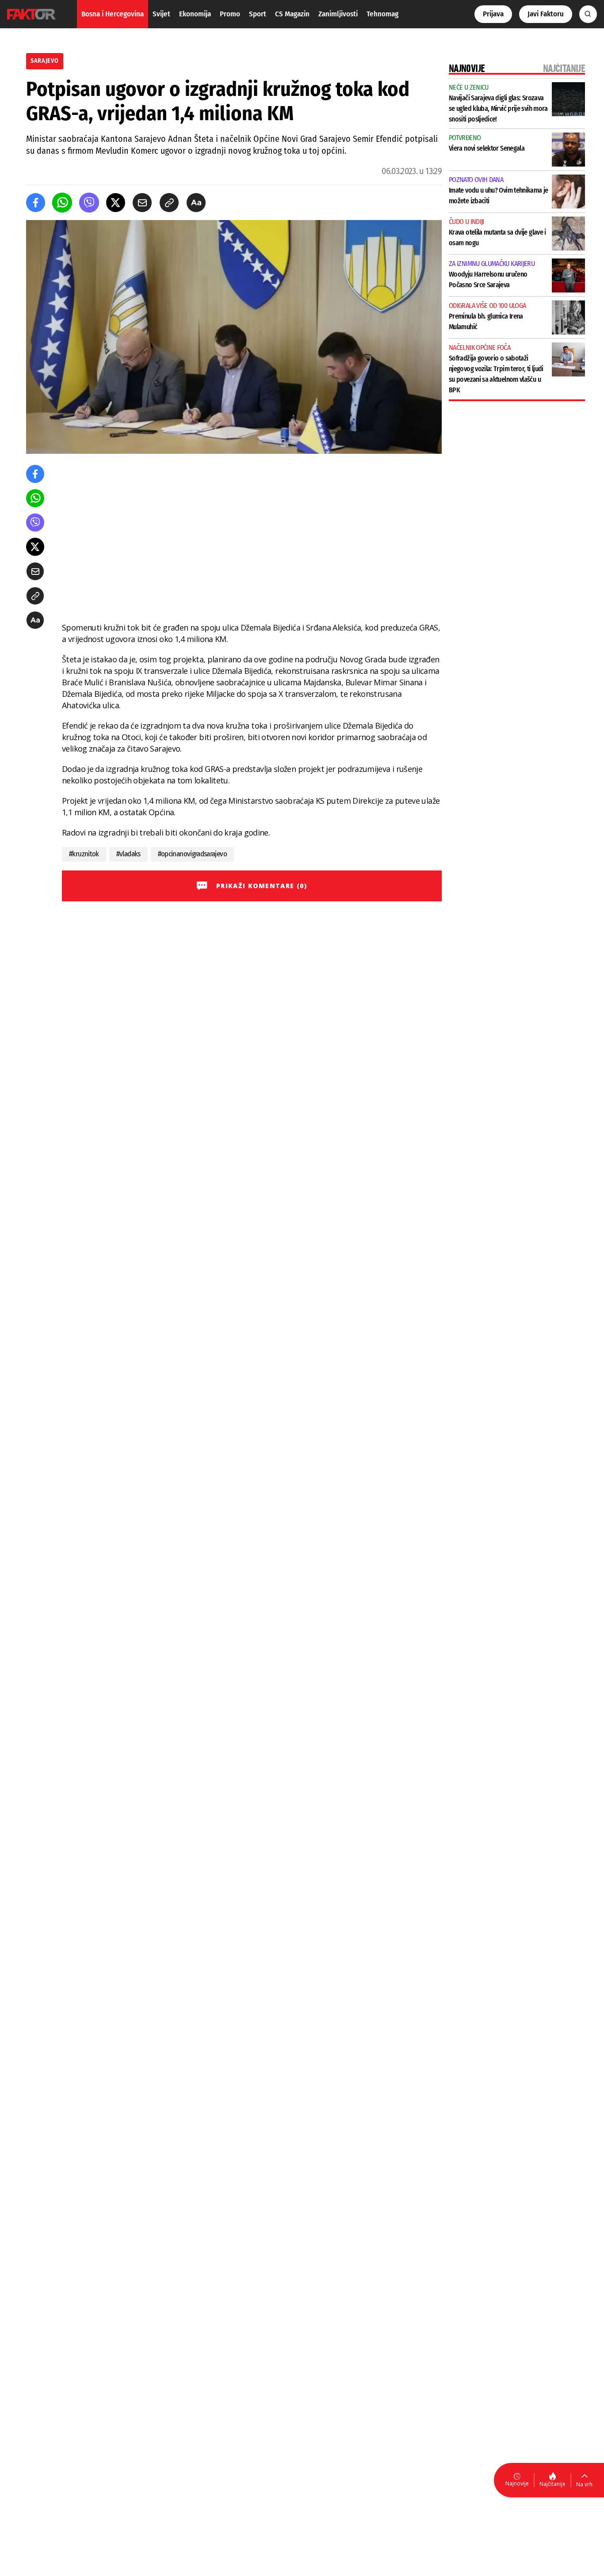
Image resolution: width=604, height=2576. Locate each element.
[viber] (89, 203)
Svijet (161, 14)
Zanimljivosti (338, 14)
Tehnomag (382, 14)
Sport (258, 14)
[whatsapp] (62, 203)
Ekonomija (195, 14)
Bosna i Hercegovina (113, 14)
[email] (142, 203)
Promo (230, 14)
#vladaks (128, 854)
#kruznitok (84, 854)
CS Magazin (292, 14)
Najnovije (517, 2483)
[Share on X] (116, 203)
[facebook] (36, 203)
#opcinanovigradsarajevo (192, 854)
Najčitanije (552, 2484)
